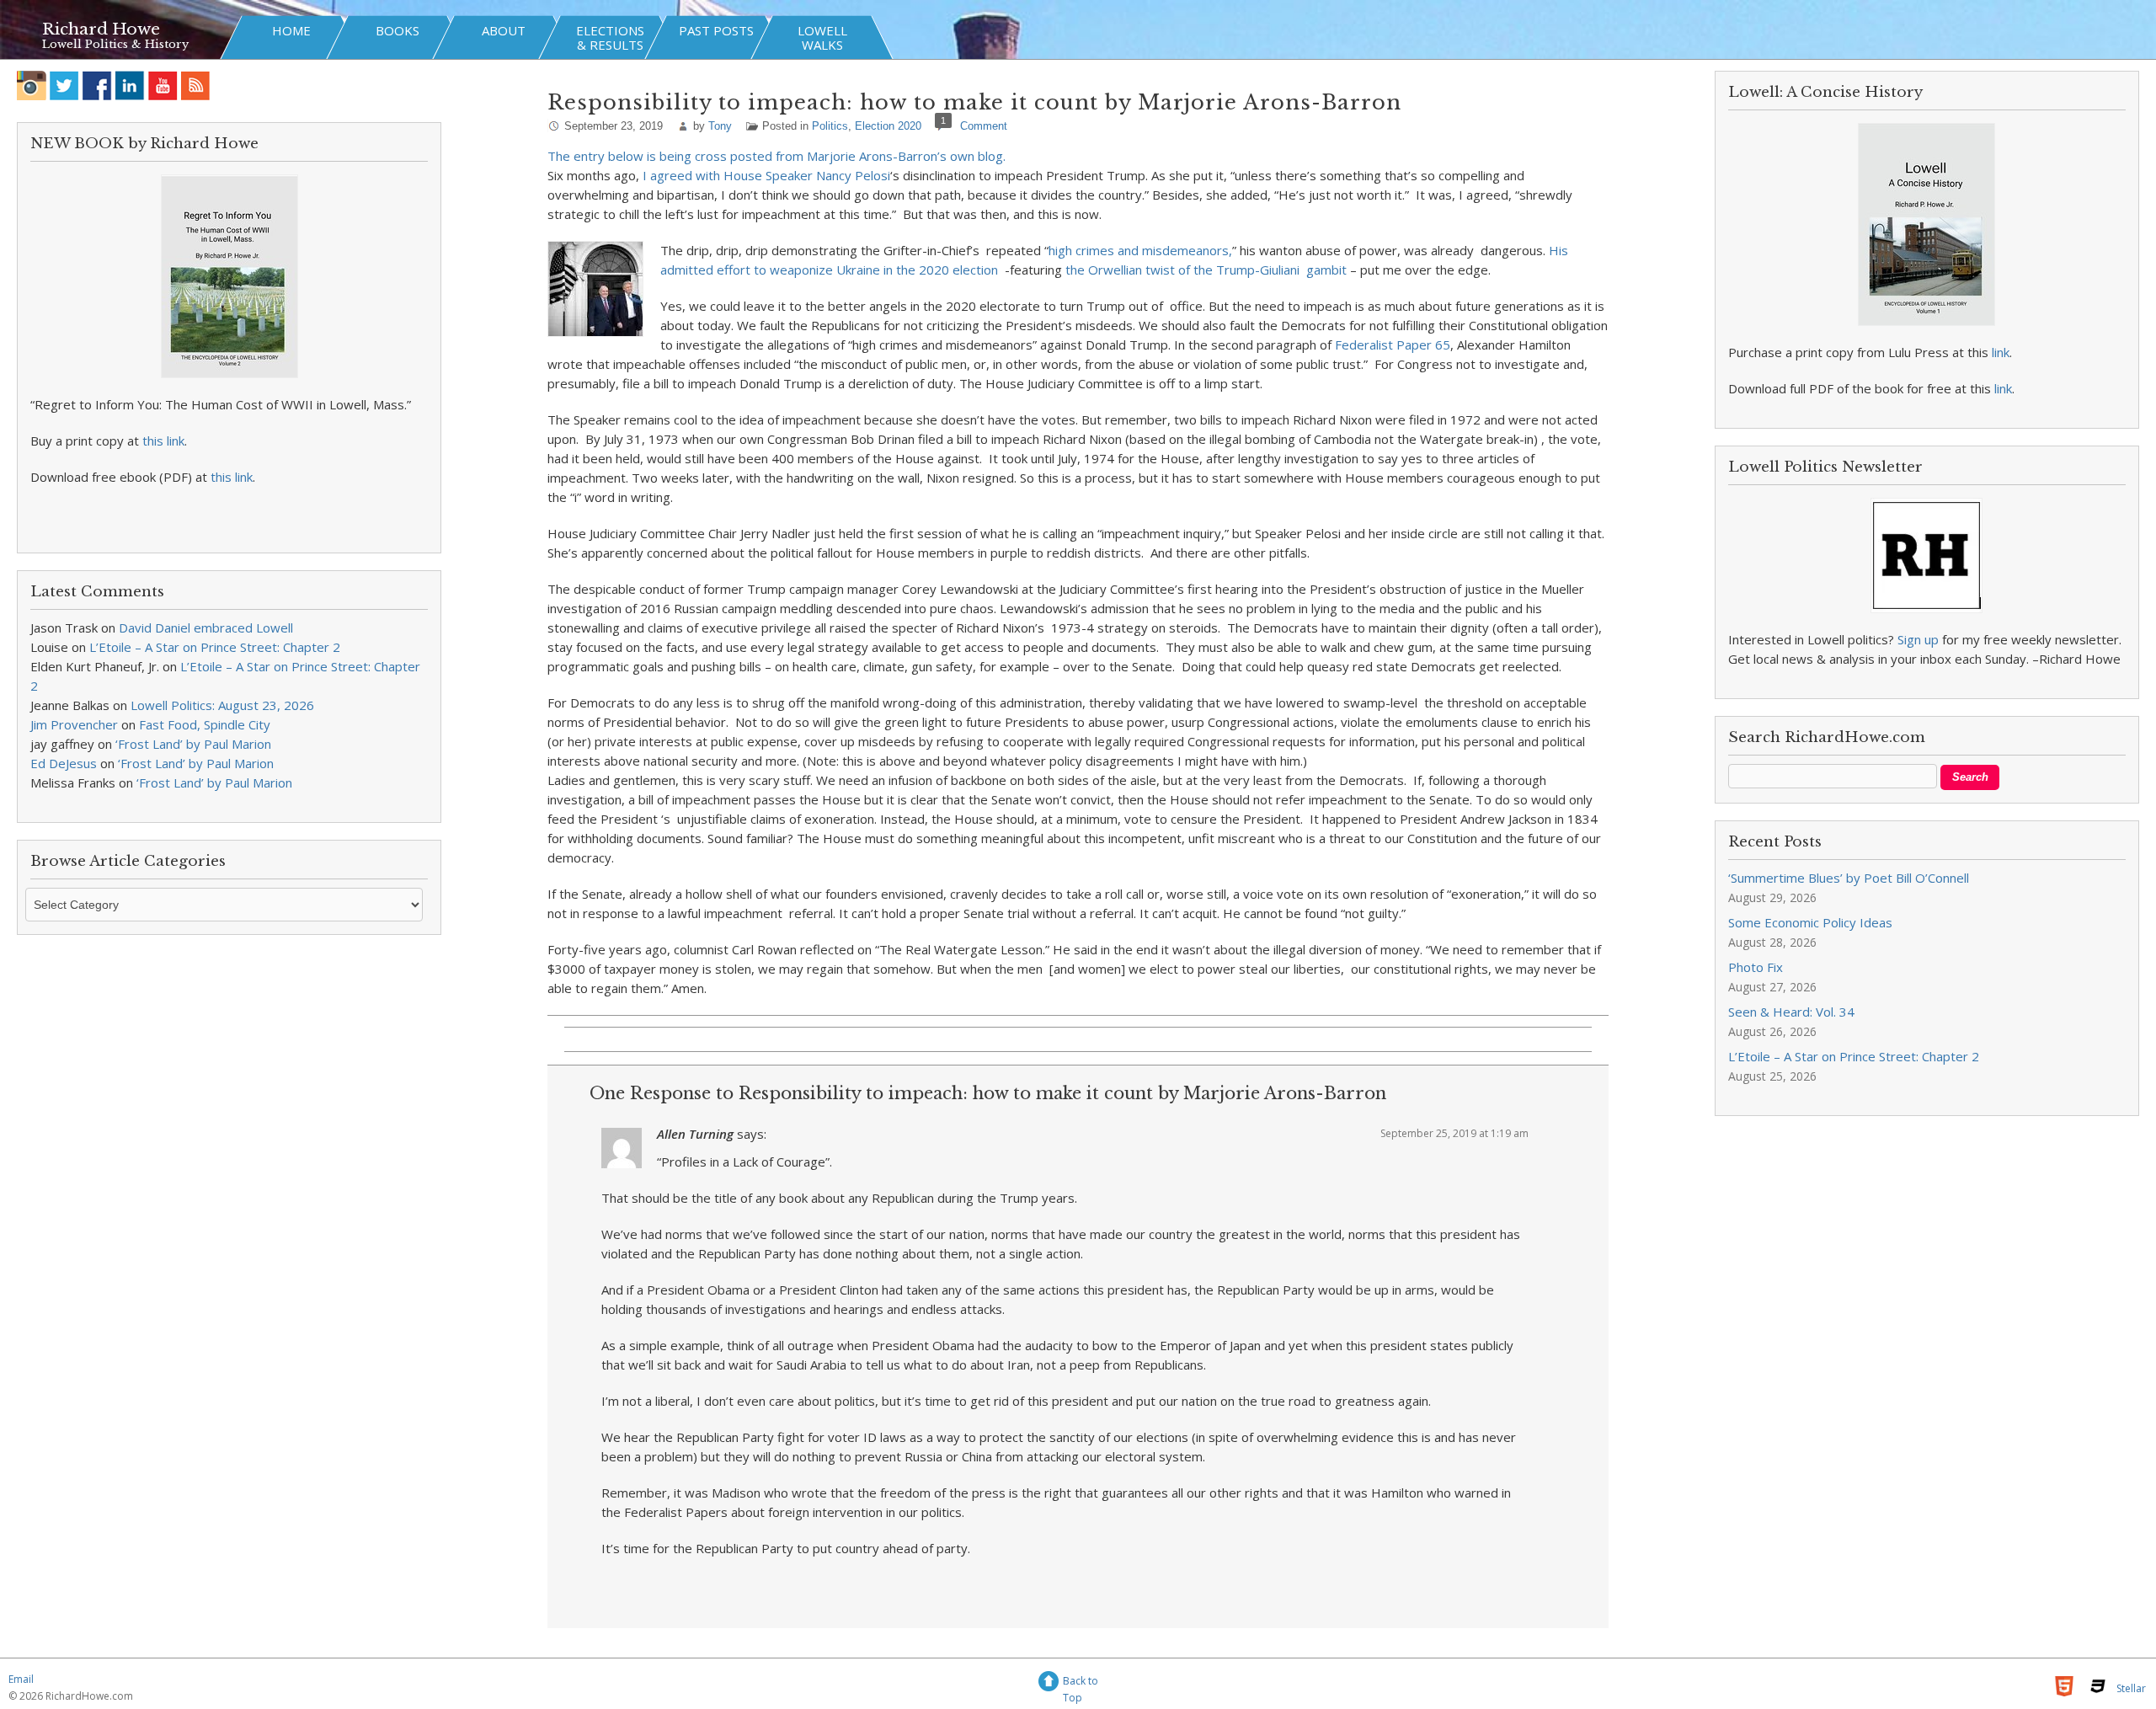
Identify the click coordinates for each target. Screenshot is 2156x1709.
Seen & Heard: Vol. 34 (1791, 1012)
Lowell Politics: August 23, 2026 (222, 705)
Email (21, 1679)
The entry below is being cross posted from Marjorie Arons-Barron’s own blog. (776, 156)
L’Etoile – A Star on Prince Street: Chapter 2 (215, 647)
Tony (720, 126)
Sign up (1918, 639)
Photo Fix (1756, 967)
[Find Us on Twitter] (64, 85)
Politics (830, 126)
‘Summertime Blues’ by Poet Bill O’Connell (1849, 878)
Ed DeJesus (64, 763)
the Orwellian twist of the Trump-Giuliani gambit (1206, 270)
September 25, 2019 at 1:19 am (1454, 1133)
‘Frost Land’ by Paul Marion (193, 744)
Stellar (2131, 1688)
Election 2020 (888, 126)
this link (163, 441)
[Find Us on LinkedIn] (130, 85)
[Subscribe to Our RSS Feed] (196, 85)
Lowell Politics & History (115, 44)
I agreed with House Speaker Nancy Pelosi (766, 175)
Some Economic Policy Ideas (1810, 922)
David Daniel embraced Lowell (206, 628)
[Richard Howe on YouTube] (163, 85)
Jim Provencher (74, 724)
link (2001, 352)
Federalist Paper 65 (1393, 344)
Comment (984, 126)
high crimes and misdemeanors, (1140, 250)
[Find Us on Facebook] (97, 85)
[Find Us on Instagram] (32, 85)
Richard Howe (101, 29)
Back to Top (1081, 1683)
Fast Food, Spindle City (205, 724)
